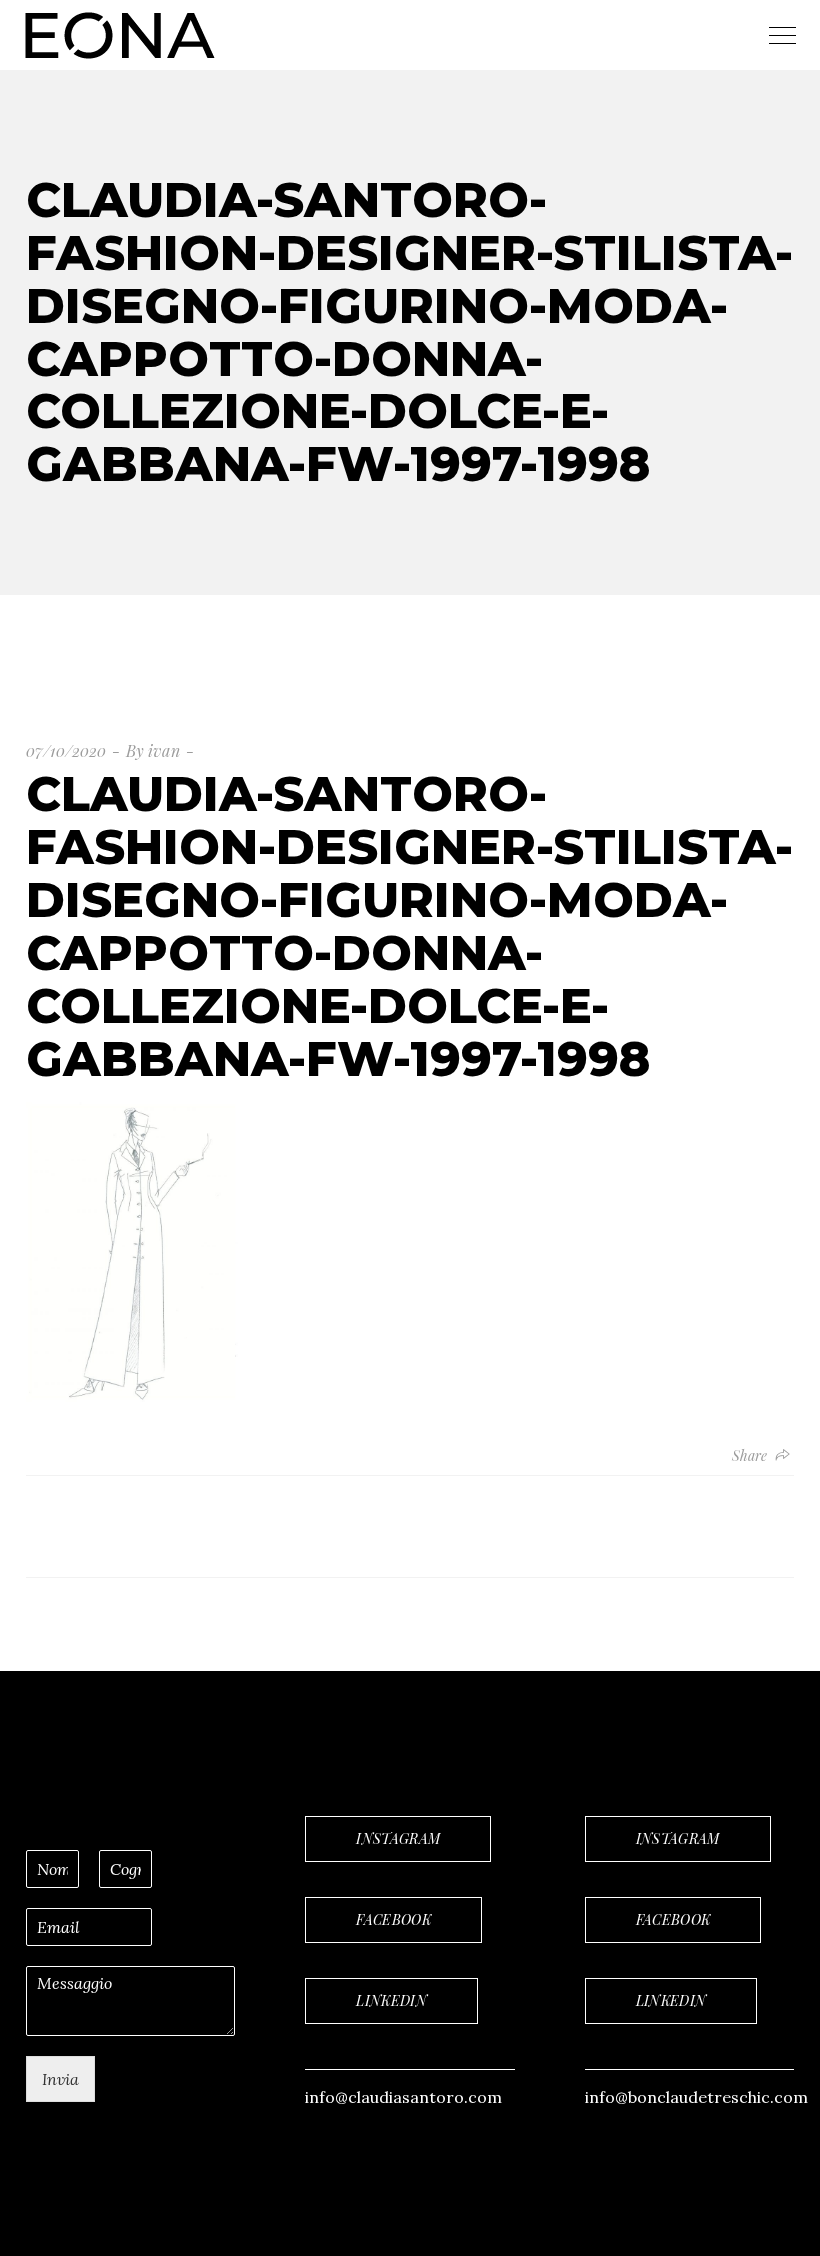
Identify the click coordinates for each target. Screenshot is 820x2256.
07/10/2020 (66, 750)
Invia (60, 2079)
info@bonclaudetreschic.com (696, 2097)
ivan (164, 750)
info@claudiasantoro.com (403, 2097)
